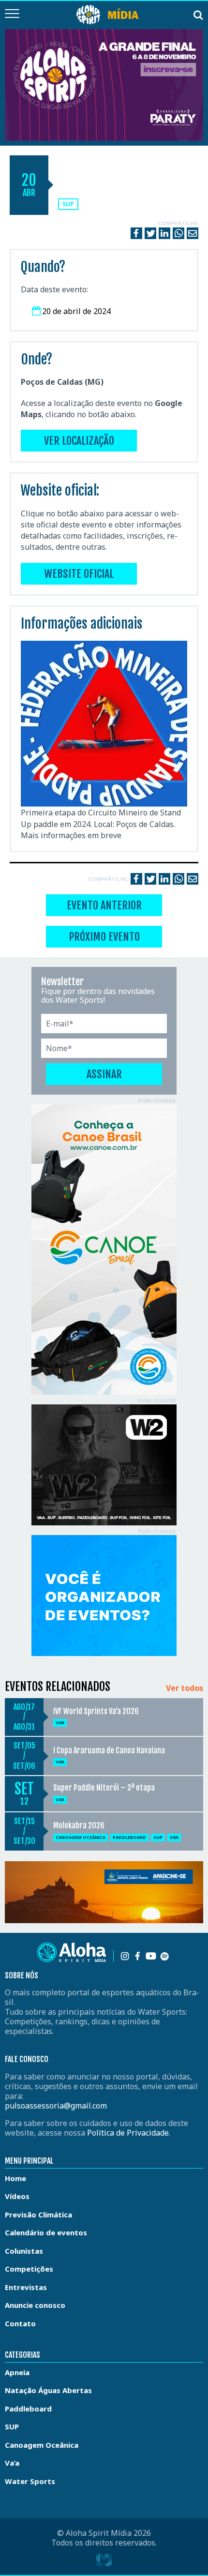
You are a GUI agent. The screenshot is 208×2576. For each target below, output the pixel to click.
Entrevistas (26, 2287)
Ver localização (79, 441)
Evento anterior (104, 905)
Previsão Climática (38, 2214)
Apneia (17, 2372)
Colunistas (24, 2251)
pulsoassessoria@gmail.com (56, 2106)
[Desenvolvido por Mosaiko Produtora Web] (104, 2560)
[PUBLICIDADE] (104, 1250)
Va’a (12, 2463)
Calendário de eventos (46, 2232)
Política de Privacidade (128, 2133)
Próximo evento (104, 937)
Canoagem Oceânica (81, 1837)
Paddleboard (129, 1837)
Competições (29, 2269)
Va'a (60, 1723)
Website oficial (79, 574)
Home (15, 2178)
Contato (20, 2323)
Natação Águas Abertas (48, 2390)
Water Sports (30, 2481)
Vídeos (17, 2196)
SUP (68, 204)
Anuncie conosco (35, 2305)
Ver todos (185, 1688)
